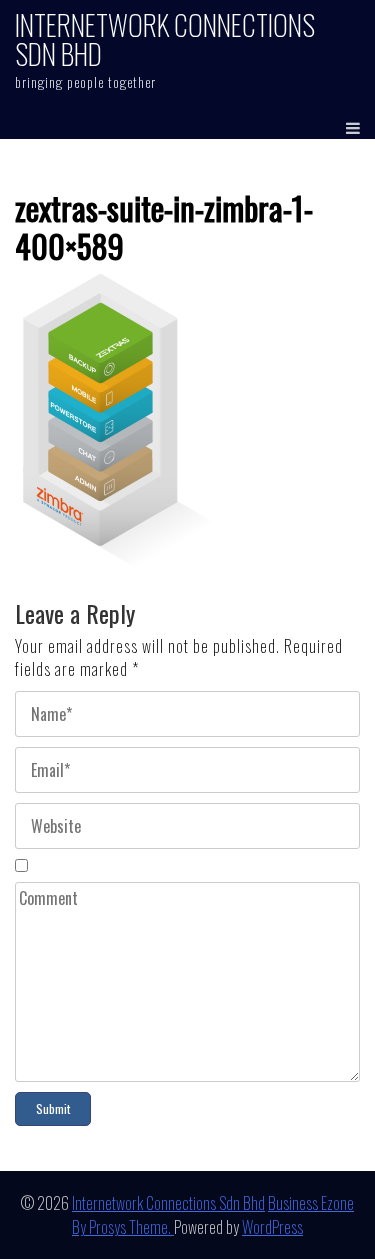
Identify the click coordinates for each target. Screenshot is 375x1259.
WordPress (272, 1227)
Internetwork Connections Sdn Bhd (165, 39)
